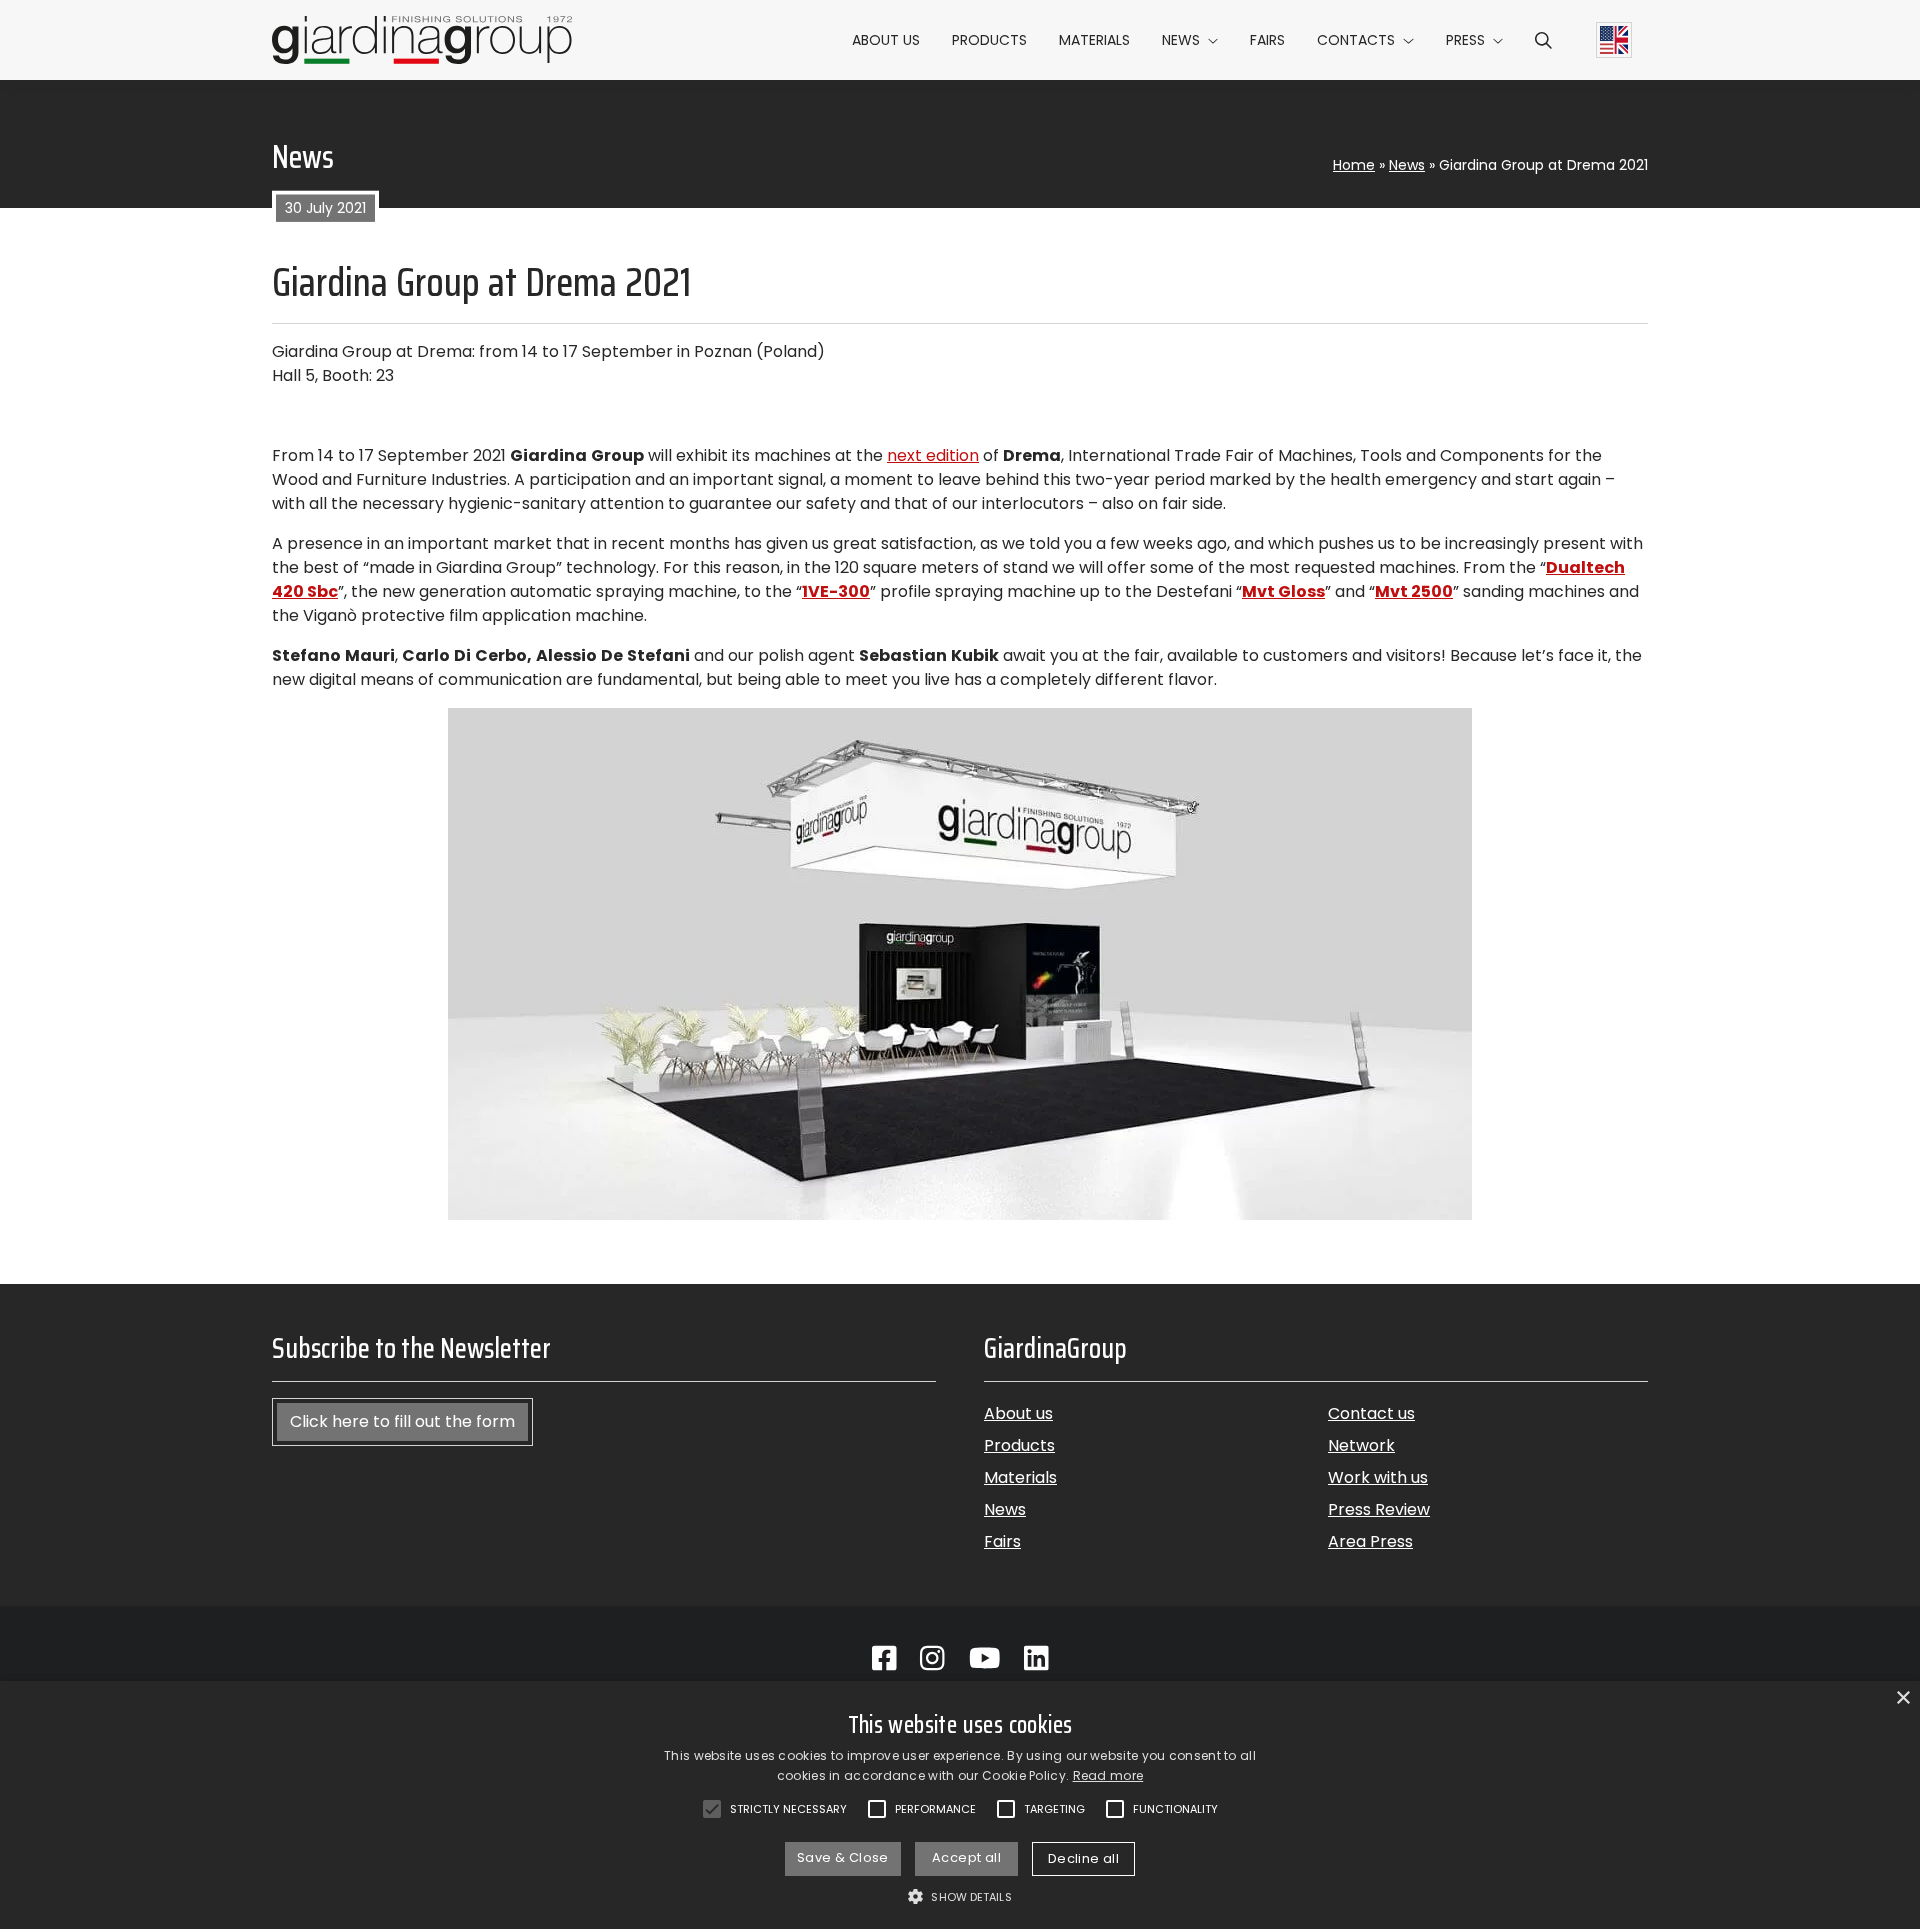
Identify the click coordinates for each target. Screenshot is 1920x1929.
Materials (1094, 40)
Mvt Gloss (1283, 591)
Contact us (1371, 1413)
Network (1361, 1445)
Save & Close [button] (843, 1857)
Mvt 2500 (1414, 591)
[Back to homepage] (422, 40)
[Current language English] (1614, 40)
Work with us (1378, 1477)
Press (1465, 40)
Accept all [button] (966, 1857)
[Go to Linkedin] (1036, 1659)
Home (1354, 165)
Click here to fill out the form (402, 1421)
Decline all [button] (1083, 1858)
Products (989, 40)
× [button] (1902, 1698)
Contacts (1356, 40)
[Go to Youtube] (985, 1659)
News (1181, 40)
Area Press (1370, 1541)
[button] (1543, 40)
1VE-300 (836, 591)
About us (886, 40)
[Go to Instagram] (932, 1659)
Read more (1108, 1775)
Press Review (1379, 1509)
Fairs (1267, 40)
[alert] (960, 1805)
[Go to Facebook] (884, 1659)
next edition (933, 455)
